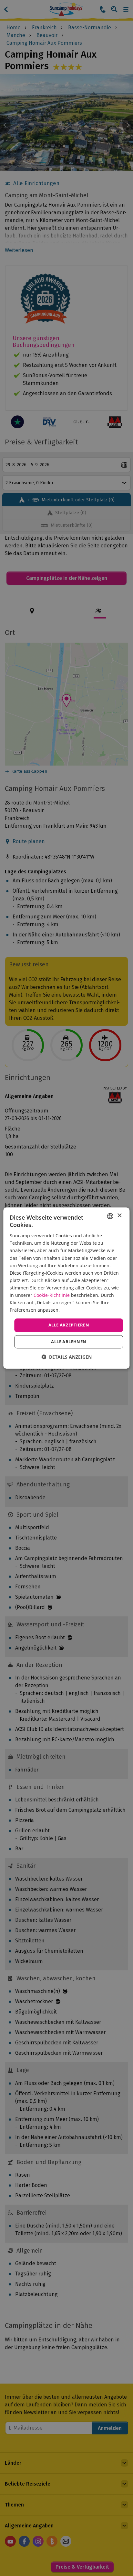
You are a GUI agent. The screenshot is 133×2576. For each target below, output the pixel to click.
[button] (66, 1357)
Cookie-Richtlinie (52, 1295)
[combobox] (110, 1216)
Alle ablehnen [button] (69, 1342)
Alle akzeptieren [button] (69, 1325)
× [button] (119, 1216)
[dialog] (66, 1288)
